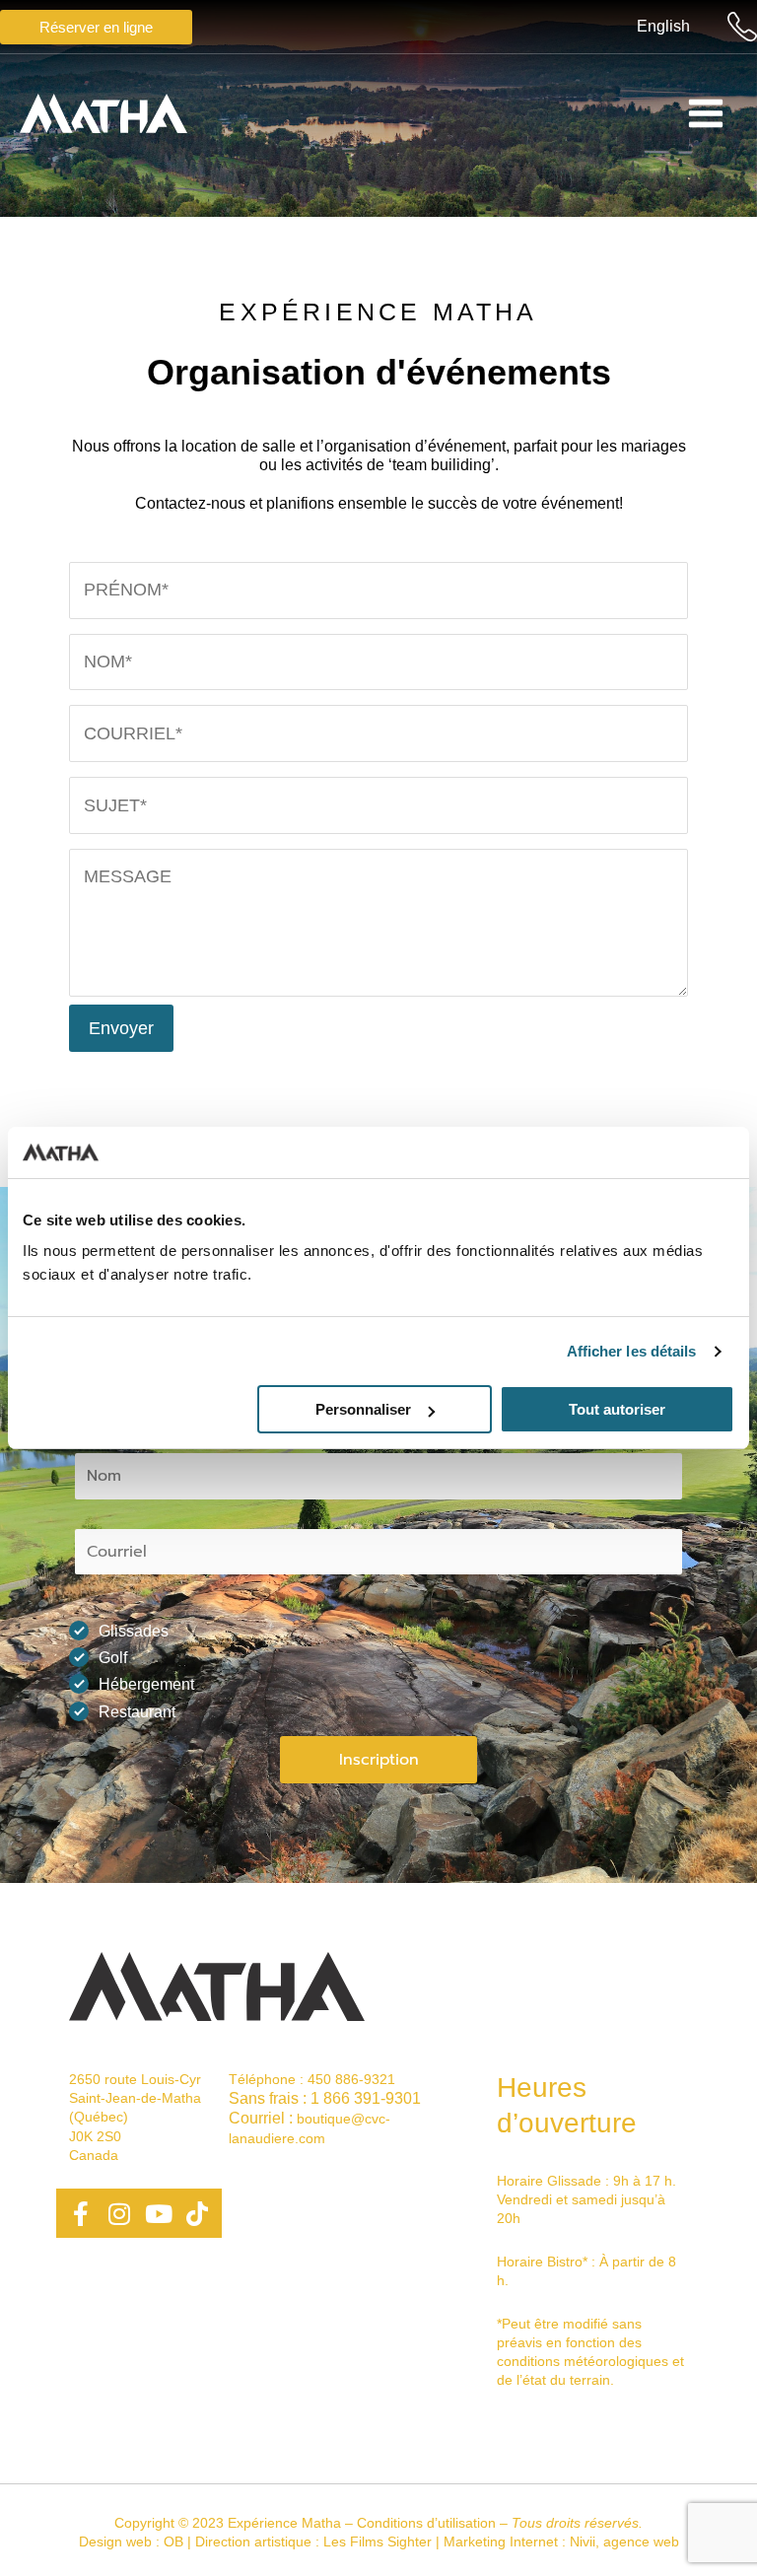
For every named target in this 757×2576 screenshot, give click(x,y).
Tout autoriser (617, 1409)
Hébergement (146, 1684)
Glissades (134, 1631)
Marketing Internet (501, 2541)
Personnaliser (363, 1409)
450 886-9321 (351, 2079)
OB (173, 2541)
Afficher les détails (632, 1351)
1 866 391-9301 (366, 2098)
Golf (113, 1658)
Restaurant (137, 1712)
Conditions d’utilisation (426, 2523)
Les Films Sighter (378, 2541)
